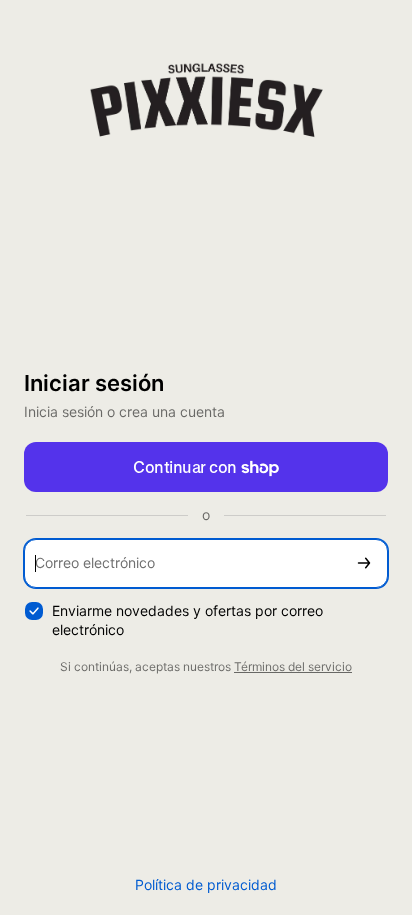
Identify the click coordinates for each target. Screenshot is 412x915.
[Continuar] (364, 563)
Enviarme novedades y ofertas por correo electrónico (187, 620)
